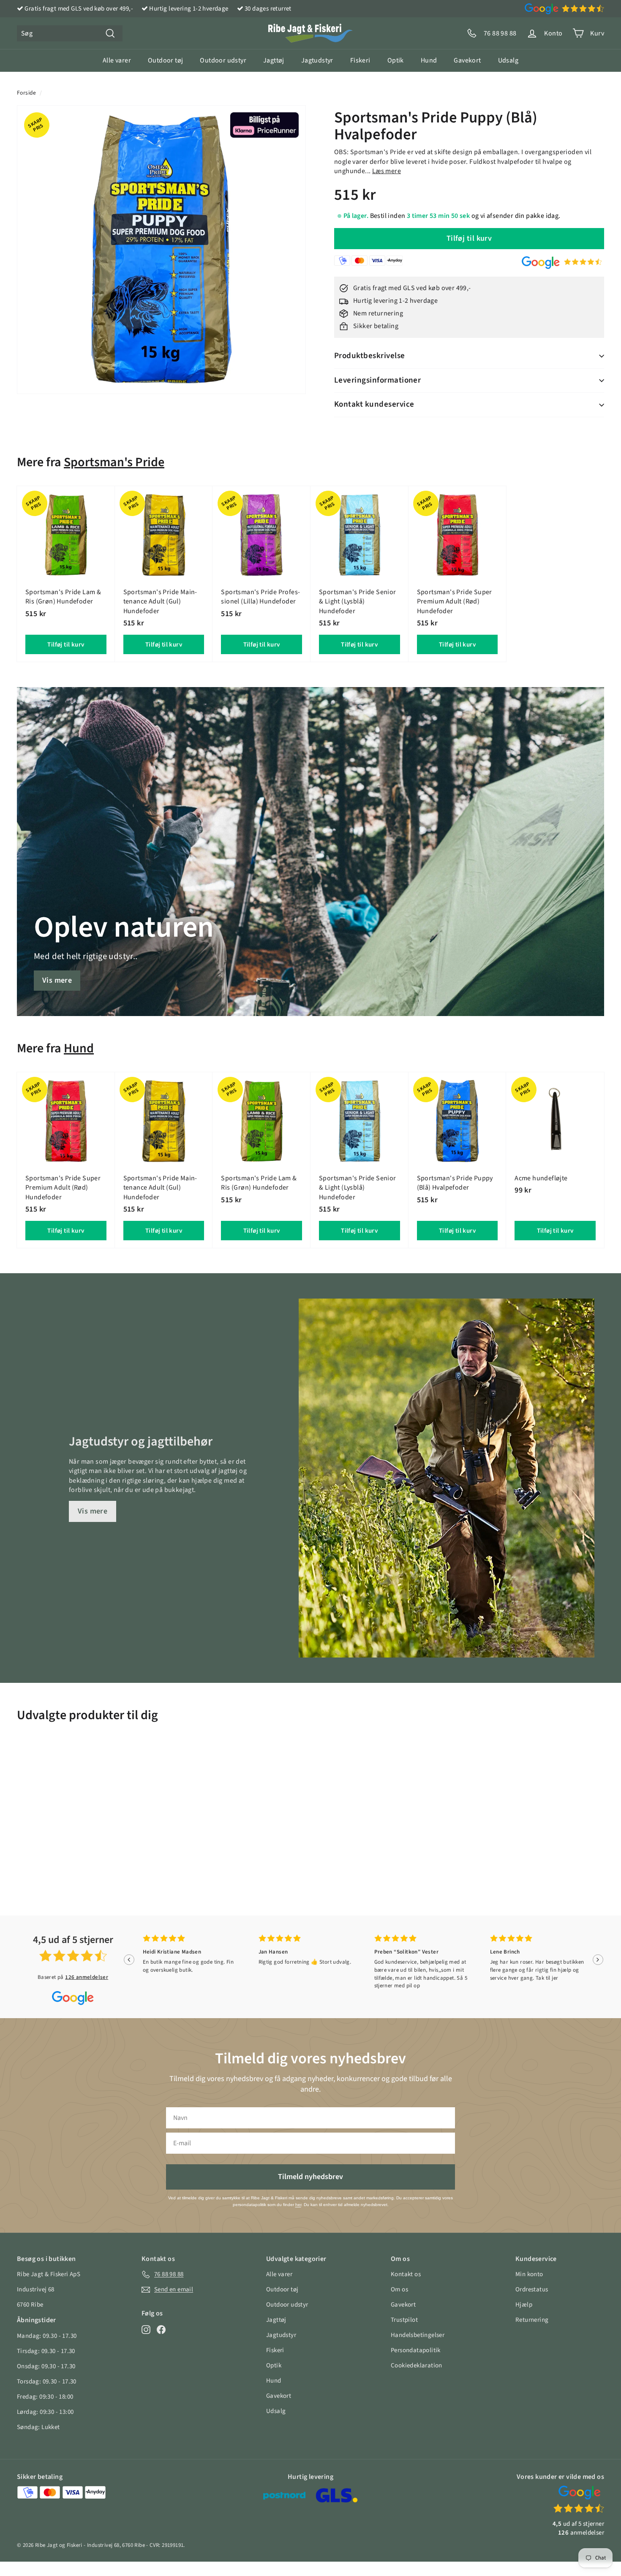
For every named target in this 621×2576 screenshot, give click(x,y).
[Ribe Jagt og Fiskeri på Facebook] (161, 2329)
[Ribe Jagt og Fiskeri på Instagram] (146, 2329)
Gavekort (467, 60)
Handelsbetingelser (418, 2335)
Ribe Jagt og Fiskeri (59, 2545)
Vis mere (57, 980)
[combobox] (70, 33)
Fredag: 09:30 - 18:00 (45, 2397)
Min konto (529, 2274)
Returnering (532, 2320)
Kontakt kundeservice (374, 404)
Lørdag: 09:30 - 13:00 (45, 2412)
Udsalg (508, 60)
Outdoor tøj (165, 60)
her (298, 2205)
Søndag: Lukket (38, 2427)
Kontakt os (406, 2274)
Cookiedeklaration (417, 2365)
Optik (396, 60)
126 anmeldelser (87, 1977)
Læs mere (387, 171)
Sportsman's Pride (114, 462)
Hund (429, 60)
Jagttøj (274, 60)
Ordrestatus (532, 2289)
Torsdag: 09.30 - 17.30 (47, 2382)
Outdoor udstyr (223, 60)
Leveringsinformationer (377, 380)
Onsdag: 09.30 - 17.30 (46, 2366)
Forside (27, 93)
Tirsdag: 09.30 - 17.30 (46, 2351)
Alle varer (117, 60)
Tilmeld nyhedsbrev (310, 2177)
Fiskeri (360, 60)
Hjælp (524, 2305)
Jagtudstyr (317, 60)
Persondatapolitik (416, 2350)
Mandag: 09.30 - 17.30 (47, 2336)
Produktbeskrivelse (370, 356)
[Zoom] (161, 250)
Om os (399, 2289)
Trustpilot (404, 2320)
